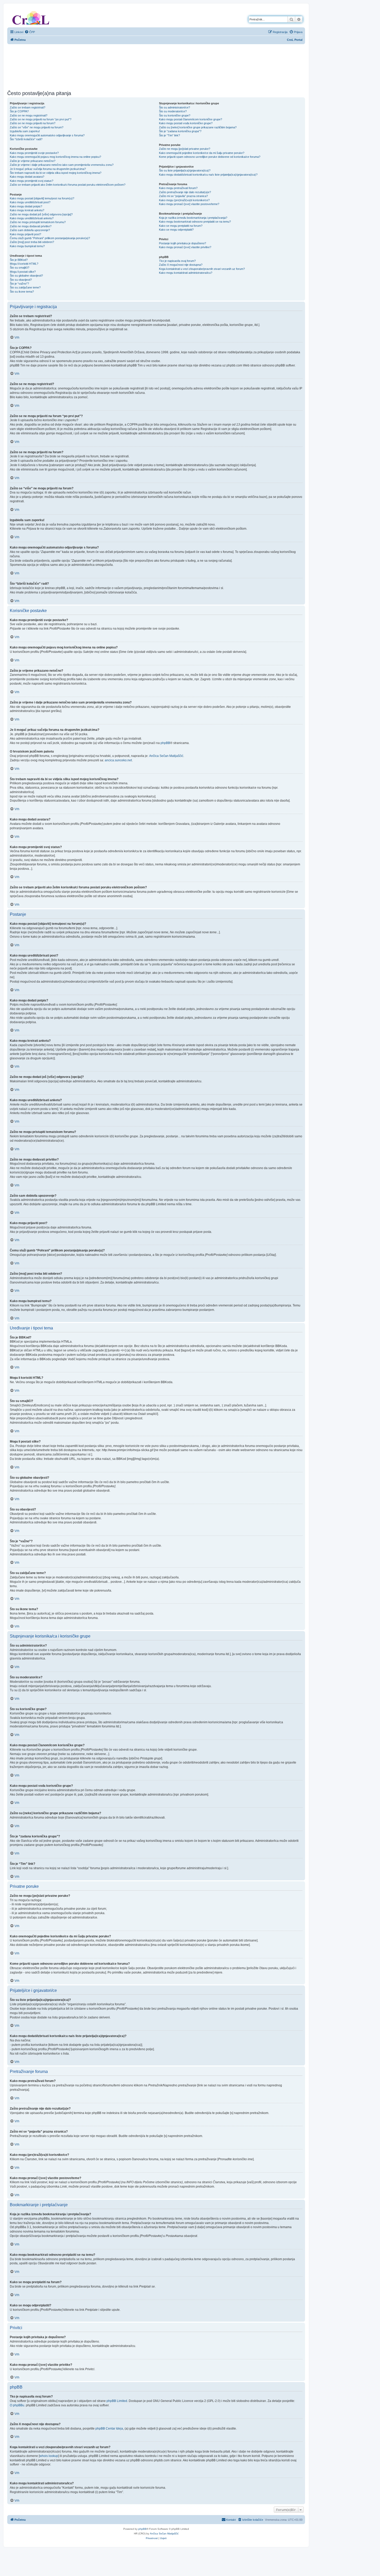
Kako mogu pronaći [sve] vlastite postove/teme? (189, 204)
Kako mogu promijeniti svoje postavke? (34, 153)
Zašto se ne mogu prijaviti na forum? (33, 123)
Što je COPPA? (19, 111)
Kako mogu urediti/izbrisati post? (30, 202)
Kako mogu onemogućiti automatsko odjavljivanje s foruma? (47, 135)
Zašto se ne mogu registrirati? (29, 115)
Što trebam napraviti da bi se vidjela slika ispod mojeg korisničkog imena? (56, 173)
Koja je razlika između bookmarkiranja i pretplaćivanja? (193, 218)
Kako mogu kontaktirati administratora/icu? (186, 273)
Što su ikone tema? (22, 292)
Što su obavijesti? (21, 280)
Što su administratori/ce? (174, 107)
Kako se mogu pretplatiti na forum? (181, 226)
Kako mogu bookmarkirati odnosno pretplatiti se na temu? (195, 222)
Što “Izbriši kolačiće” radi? (26, 139)
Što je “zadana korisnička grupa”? (180, 131)
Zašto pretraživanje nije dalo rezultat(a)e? (185, 192)
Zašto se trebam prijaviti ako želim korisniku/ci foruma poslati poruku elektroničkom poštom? (68, 185)
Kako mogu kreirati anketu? (27, 210)
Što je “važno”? (19, 284)
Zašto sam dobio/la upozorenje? (30, 230)
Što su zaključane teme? (25, 287)
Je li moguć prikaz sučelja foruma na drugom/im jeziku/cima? (48, 169)
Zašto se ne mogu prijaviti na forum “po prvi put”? (41, 119)
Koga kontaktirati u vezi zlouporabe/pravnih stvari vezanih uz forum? (202, 269)
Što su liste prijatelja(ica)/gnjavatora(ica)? (185, 170)
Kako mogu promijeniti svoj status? (32, 181)
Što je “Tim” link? (169, 135)
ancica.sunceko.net (118, 760)
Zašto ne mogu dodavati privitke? (31, 226)
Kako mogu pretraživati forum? (178, 188)
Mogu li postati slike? (23, 272)
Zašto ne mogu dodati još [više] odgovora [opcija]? (41, 214)
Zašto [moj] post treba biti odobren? (32, 242)
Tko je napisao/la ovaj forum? (177, 261)
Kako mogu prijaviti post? (25, 234)
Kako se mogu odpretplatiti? (176, 230)
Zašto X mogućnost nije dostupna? (181, 265)
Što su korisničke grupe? (175, 115)
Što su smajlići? (20, 268)
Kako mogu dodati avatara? (27, 177)
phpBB (165, 743)
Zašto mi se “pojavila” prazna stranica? (183, 196)
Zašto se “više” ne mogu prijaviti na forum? (37, 127)
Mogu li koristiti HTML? (24, 264)
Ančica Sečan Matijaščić (166, 756)
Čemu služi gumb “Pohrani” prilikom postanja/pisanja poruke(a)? (50, 238)
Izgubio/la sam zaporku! (25, 131)
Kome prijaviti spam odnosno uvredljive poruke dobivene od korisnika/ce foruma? (210, 157)
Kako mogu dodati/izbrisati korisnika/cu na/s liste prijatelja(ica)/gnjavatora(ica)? (208, 175)
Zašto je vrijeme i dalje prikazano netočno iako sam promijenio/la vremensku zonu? (62, 165)
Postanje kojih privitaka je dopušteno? (183, 243)
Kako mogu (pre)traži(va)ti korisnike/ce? (184, 200)
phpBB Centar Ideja (109, 2429)
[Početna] (31, 17)
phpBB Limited (117, 2401)
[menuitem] (30, 32)
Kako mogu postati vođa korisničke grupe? (186, 123)
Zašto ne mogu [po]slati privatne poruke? (185, 149)
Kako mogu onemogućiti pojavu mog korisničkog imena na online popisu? (55, 157)
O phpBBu (17, 2405)
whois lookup (49, 2456)
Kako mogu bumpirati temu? (27, 246)
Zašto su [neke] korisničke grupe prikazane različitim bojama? (198, 127)
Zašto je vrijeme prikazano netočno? (33, 161)
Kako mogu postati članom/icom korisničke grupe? (191, 119)
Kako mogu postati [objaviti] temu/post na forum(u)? (42, 198)
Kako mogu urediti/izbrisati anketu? (32, 218)
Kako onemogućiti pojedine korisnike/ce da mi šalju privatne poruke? (202, 153)
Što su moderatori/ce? (173, 111)
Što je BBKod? (19, 260)
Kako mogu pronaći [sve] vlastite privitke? (185, 247)
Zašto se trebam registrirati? (28, 107)
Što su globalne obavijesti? (26, 276)
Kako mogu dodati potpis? (26, 206)
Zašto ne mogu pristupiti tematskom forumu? (38, 222)
